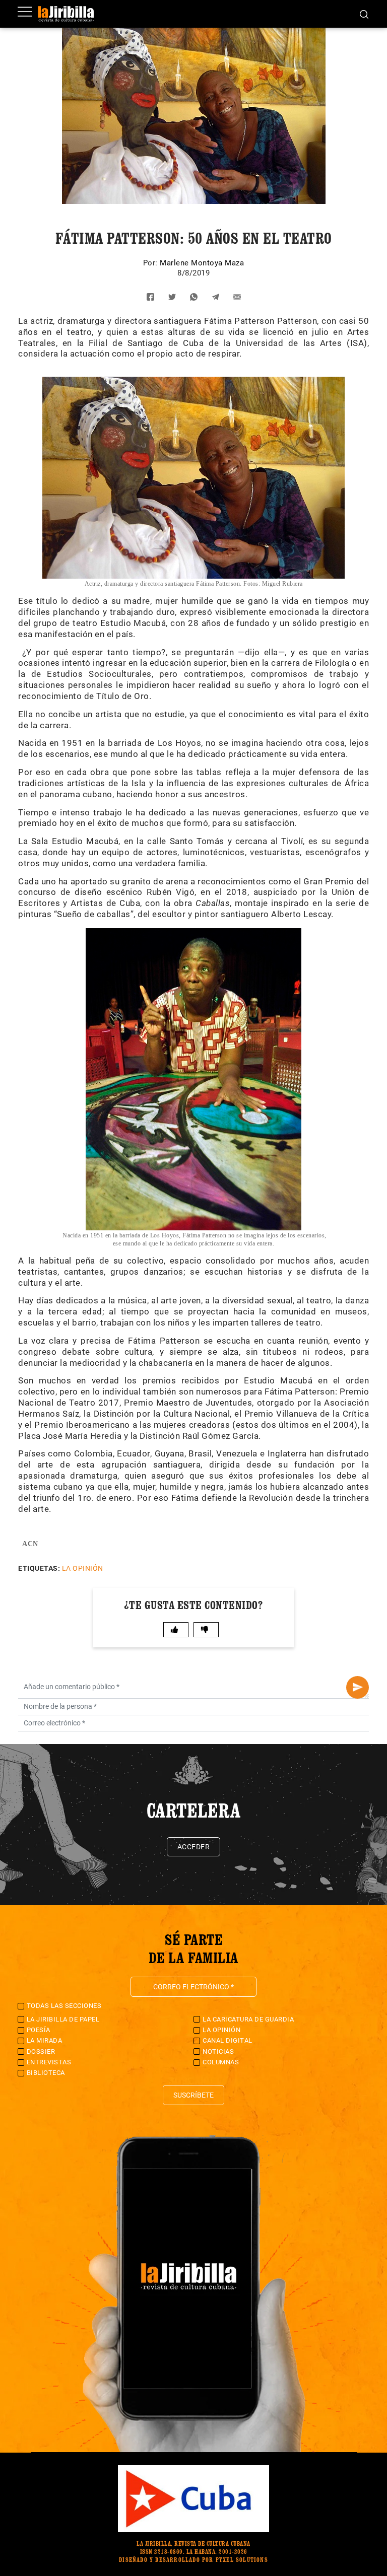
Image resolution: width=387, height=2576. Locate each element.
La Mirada (45, 2040)
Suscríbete (193, 2095)
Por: (152, 263)
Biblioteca (46, 2073)
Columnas (221, 2062)
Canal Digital (228, 2040)
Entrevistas (49, 2062)
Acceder (194, 1847)
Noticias (218, 2051)
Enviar (358, 1687)
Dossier (41, 2051)
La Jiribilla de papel (63, 2019)
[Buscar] (364, 14)
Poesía (39, 2030)
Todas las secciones (64, 2006)
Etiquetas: (39, 1568)
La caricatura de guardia (248, 2019)
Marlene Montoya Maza (202, 263)
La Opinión (83, 1568)
